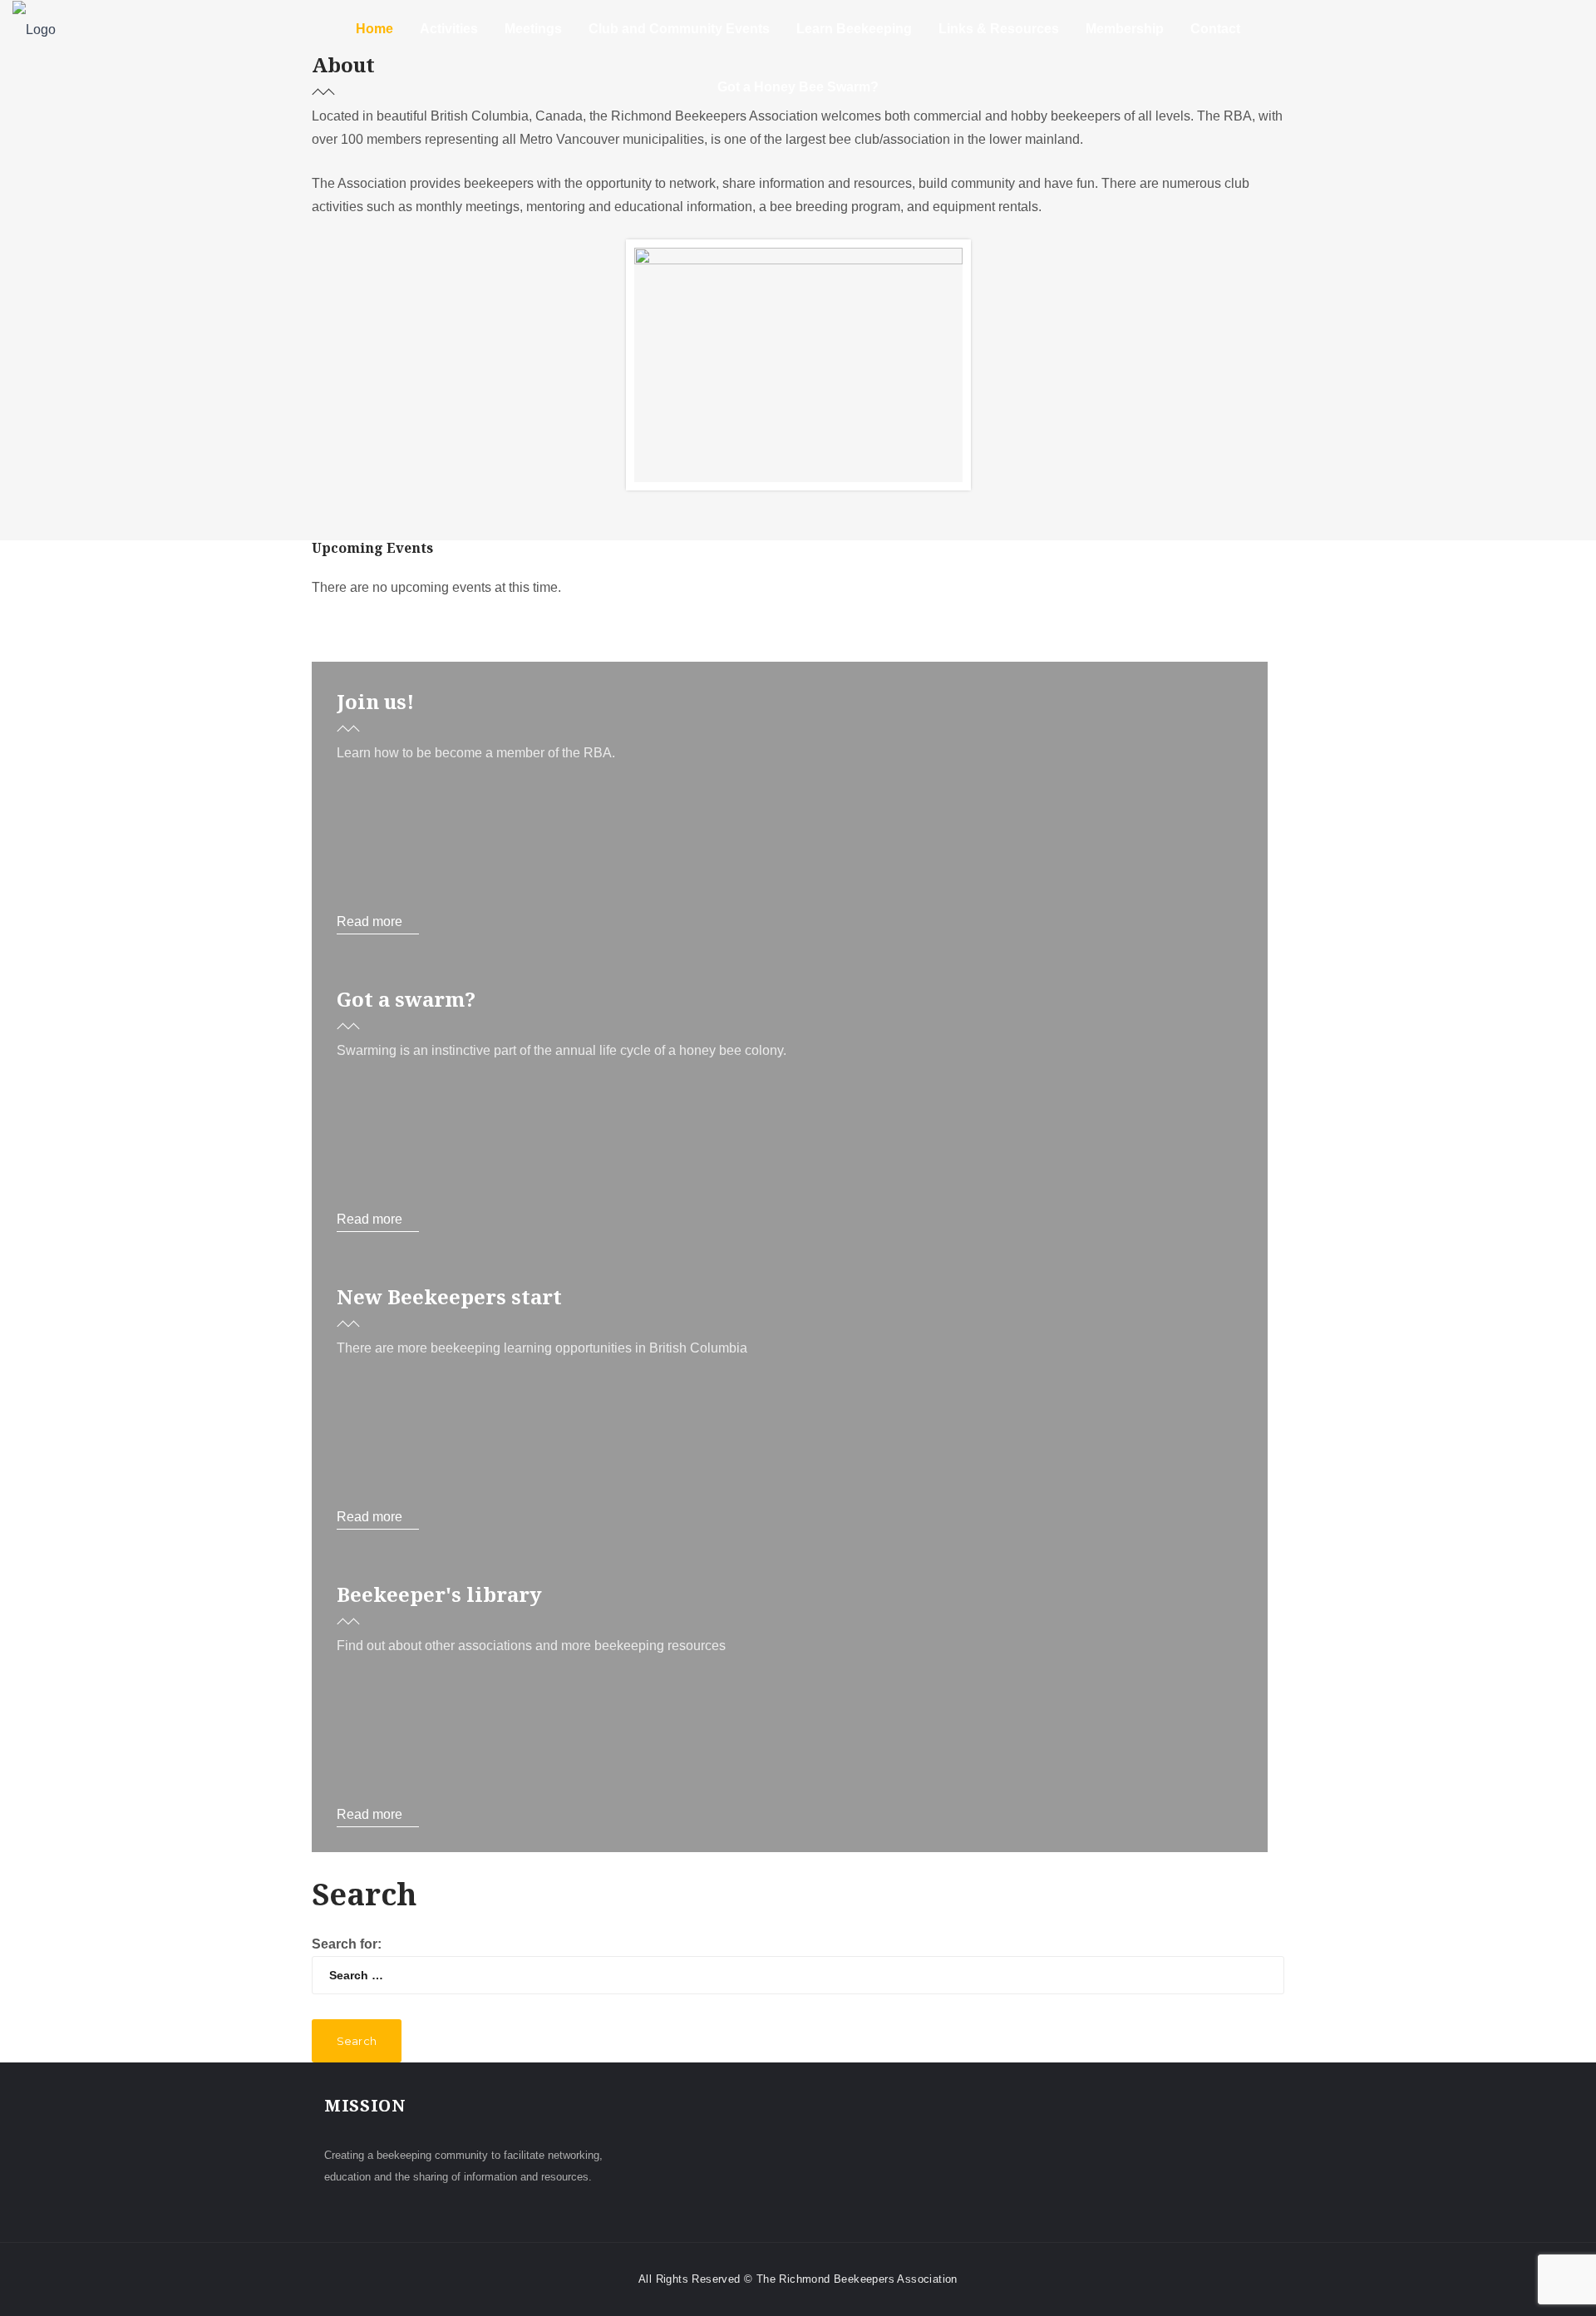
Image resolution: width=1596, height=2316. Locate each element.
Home (374, 29)
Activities (449, 29)
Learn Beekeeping (854, 29)
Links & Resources (999, 29)
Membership (1125, 29)
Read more (369, 921)
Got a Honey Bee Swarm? (798, 87)
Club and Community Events (679, 29)
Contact (1215, 29)
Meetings (533, 29)
